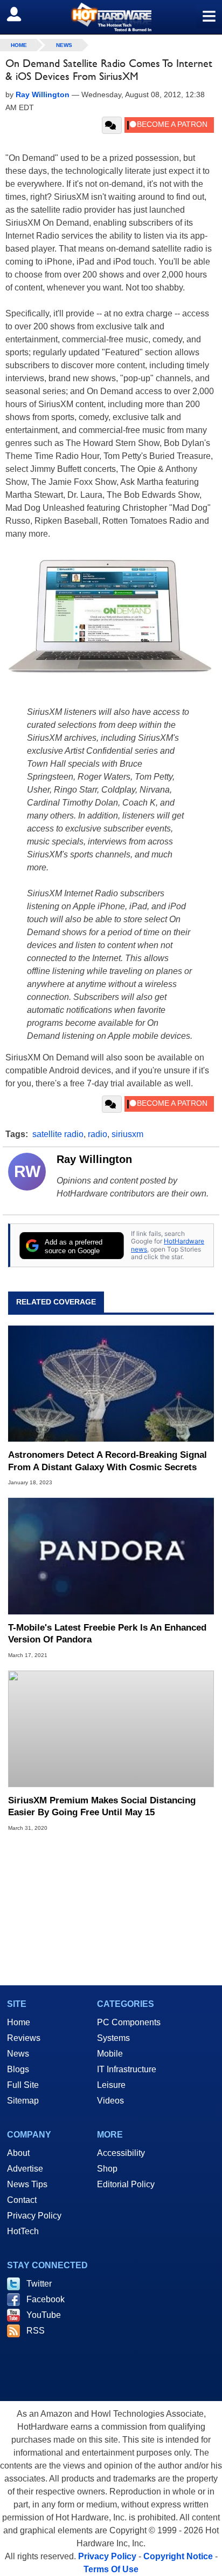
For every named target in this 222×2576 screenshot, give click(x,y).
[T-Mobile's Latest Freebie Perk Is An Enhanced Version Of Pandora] (111, 1556)
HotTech (23, 2231)
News (64, 45)
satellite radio (58, 1134)
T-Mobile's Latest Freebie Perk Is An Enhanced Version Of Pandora (107, 1634)
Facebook (46, 2299)
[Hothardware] (111, 17)
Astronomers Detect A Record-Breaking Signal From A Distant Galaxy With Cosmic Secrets (107, 1461)
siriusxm (127, 1134)
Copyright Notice (178, 2556)
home (19, 45)
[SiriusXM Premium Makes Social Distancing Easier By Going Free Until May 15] (111, 1729)
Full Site (23, 2085)
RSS (36, 2331)
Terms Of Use (111, 2569)
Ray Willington (94, 1159)
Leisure (111, 2085)
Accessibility (121, 2153)
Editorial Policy (126, 2184)
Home (19, 2022)
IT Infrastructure (127, 2069)
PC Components (129, 2022)
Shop (107, 2169)
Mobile (110, 2054)
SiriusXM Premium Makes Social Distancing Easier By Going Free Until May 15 (102, 1806)
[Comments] (112, 125)
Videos (110, 2101)
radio (98, 1134)
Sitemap (23, 2101)
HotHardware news (168, 1245)
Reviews (24, 2038)
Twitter (39, 2284)
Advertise (25, 2169)
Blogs (18, 2069)
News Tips (27, 2184)
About (18, 2153)
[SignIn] (21, 14)
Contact (22, 2200)
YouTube (44, 2315)
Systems (113, 2038)
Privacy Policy (34, 2216)
